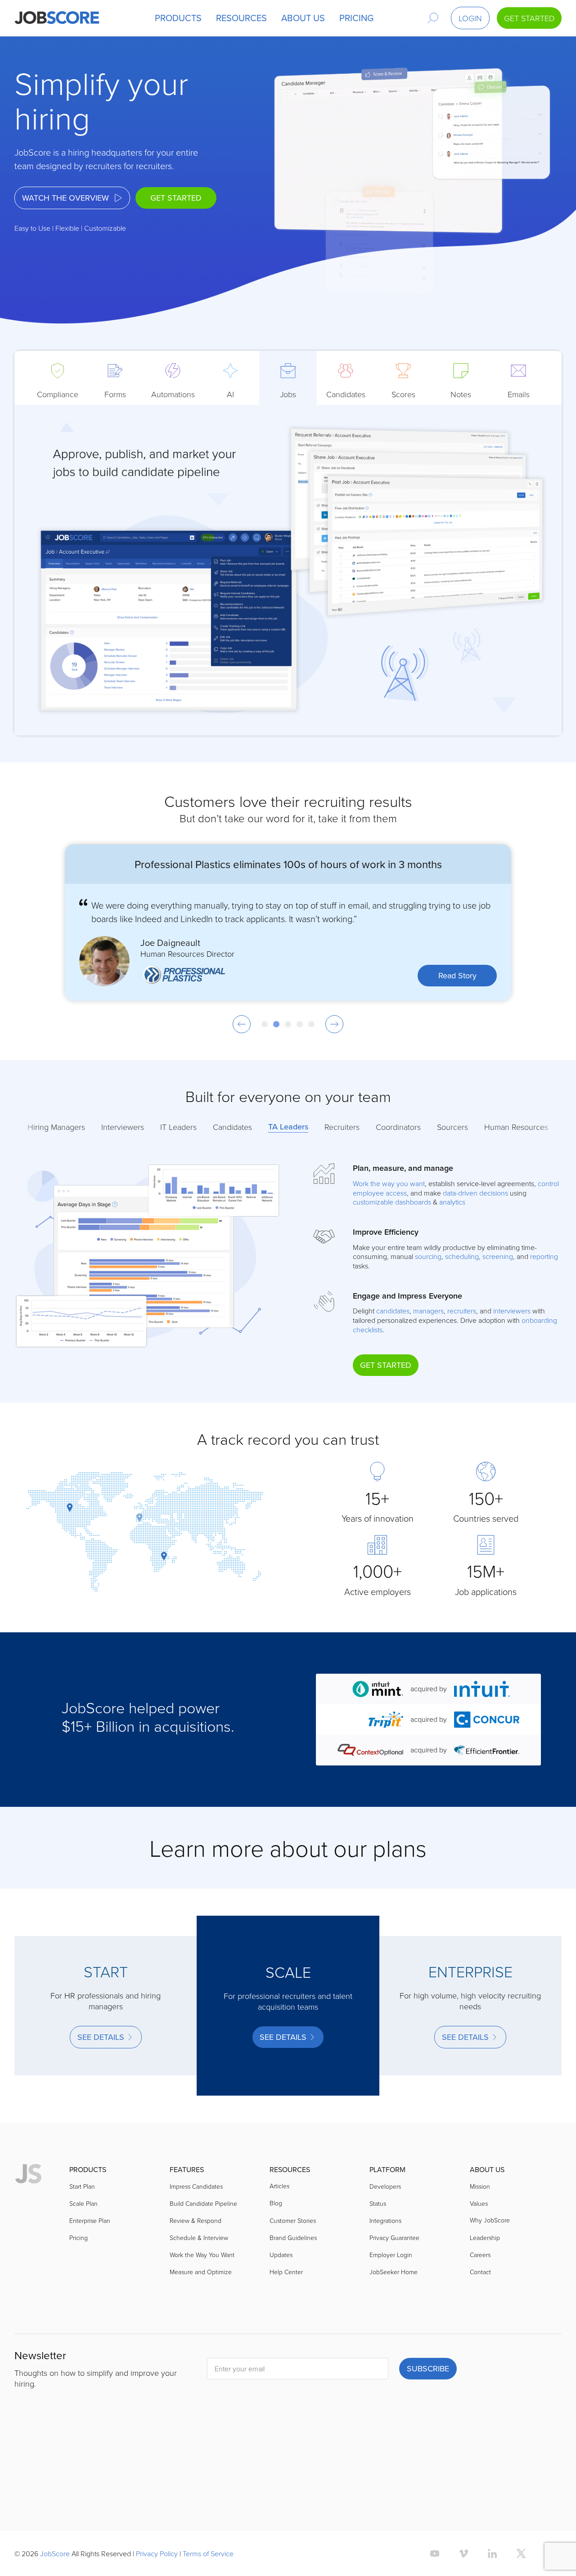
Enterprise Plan (90, 2281)
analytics (452, 1202)
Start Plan (82, 2247)
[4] (300, 1024)
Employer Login (391, 2315)
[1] (265, 1024)
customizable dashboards (392, 1202)
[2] (276, 1024)
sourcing (428, 1256)
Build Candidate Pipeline (203, 2264)
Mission (480, 2247)
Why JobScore (490, 2280)
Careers (480, 2315)
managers (428, 1311)
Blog (276, 2263)
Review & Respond (196, 2281)
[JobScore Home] (57, 18)
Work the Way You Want (202, 2315)
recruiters (462, 1311)
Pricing (79, 2298)
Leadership (485, 2298)
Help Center (286, 2332)
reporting (544, 1256)
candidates (393, 1311)
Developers (385, 2247)
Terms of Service (208, 2554)
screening (498, 1256)
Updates (281, 2315)
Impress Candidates (196, 2247)
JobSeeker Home (394, 2332)
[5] (311, 1024)
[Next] (334, 1024)
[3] (288, 1024)
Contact (480, 2332)
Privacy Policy (157, 2554)
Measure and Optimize (201, 2332)
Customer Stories (293, 2281)
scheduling (462, 1256)
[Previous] (242, 1024)
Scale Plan (83, 2264)
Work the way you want (389, 1183)
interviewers (512, 1311)
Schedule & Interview (199, 2298)
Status (378, 2264)
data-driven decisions (475, 1193)
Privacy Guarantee (394, 2298)
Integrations (385, 2281)
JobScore (55, 2554)
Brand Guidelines (293, 2298)
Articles (279, 2246)
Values (479, 2264)
